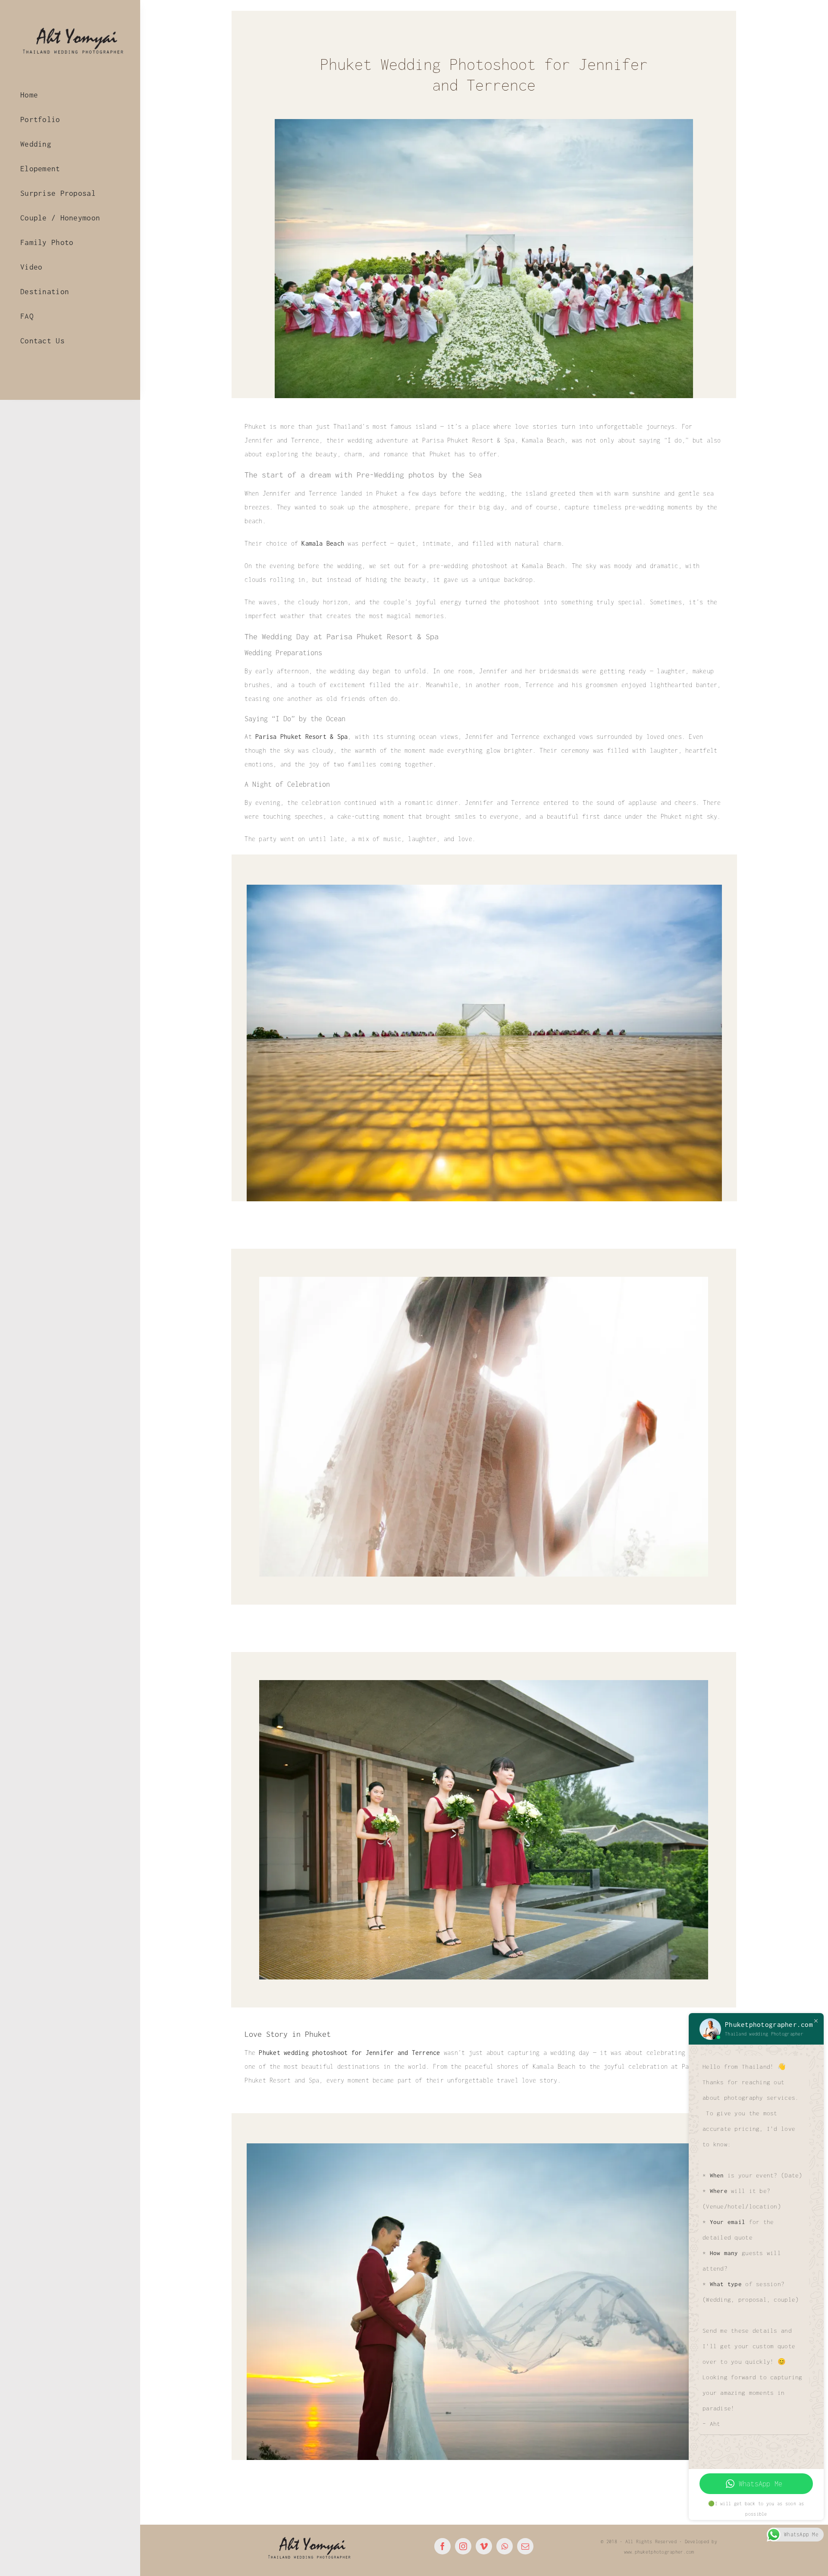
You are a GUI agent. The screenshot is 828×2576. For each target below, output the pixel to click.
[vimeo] (484, 2546)
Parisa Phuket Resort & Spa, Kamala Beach (493, 440)
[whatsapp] (505, 2546)
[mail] (525, 2546)
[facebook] (442, 2546)
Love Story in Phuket (288, 2034)
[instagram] (463, 2546)
